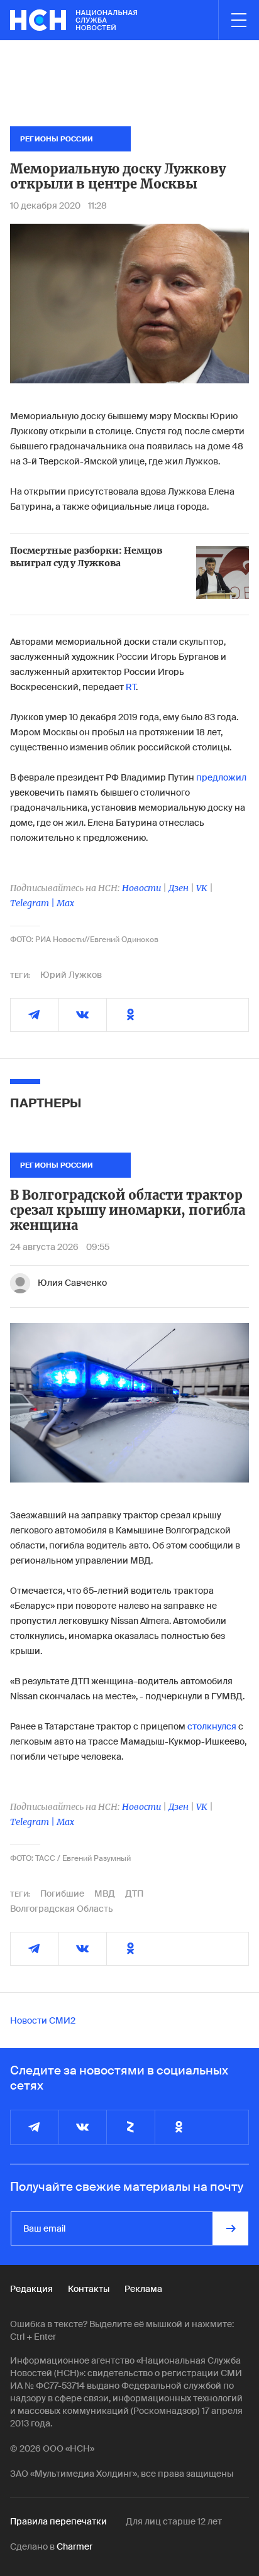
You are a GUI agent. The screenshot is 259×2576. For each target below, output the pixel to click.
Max (65, 903)
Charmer (74, 2546)
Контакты (89, 2289)
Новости (141, 888)
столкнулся (213, 1726)
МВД (105, 1894)
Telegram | (33, 903)
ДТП (134, 1894)
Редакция (31, 2289)
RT (131, 687)
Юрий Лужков (71, 975)
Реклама (143, 2289)
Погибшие (62, 1894)
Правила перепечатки (58, 2521)
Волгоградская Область (62, 1909)
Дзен (179, 888)
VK (202, 888)
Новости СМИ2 (43, 2020)
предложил (221, 777)
